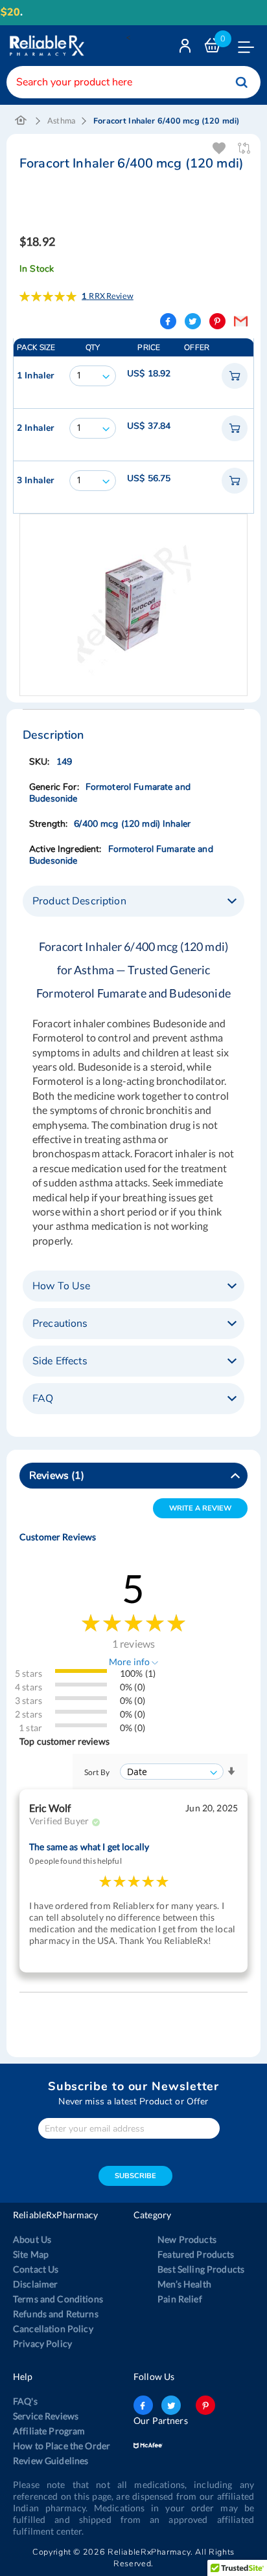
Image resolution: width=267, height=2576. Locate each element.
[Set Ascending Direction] (231, 1772)
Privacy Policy (42, 2343)
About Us (32, 2239)
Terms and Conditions (58, 2299)
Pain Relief (180, 2299)
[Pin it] (217, 321)
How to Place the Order (62, 2446)
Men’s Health (184, 2284)
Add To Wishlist (220, 148)
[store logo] (45, 46)
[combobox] (133, 82)
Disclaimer (35, 2284)
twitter (171, 2405)
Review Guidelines (51, 2461)
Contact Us (36, 2269)
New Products (187, 2239)
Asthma (61, 121)
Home (21, 121)
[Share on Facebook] (168, 321)
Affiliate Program (49, 2431)
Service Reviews (46, 2416)
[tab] (133, 901)
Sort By (97, 1772)
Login (187, 49)
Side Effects (60, 1361)
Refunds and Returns (56, 2314)
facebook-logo (143, 2405)
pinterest (205, 2405)
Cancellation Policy (53, 2329)
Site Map (31, 2254)
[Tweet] (193, 321)
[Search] (242, 82)
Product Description (79, 901)
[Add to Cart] (235, 376)
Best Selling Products (201, 2269)
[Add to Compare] (245, 148)
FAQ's (25, 2401)
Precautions (60, 1324)
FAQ (43, 1399)
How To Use (61, 1286)
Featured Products (196, 2254)
